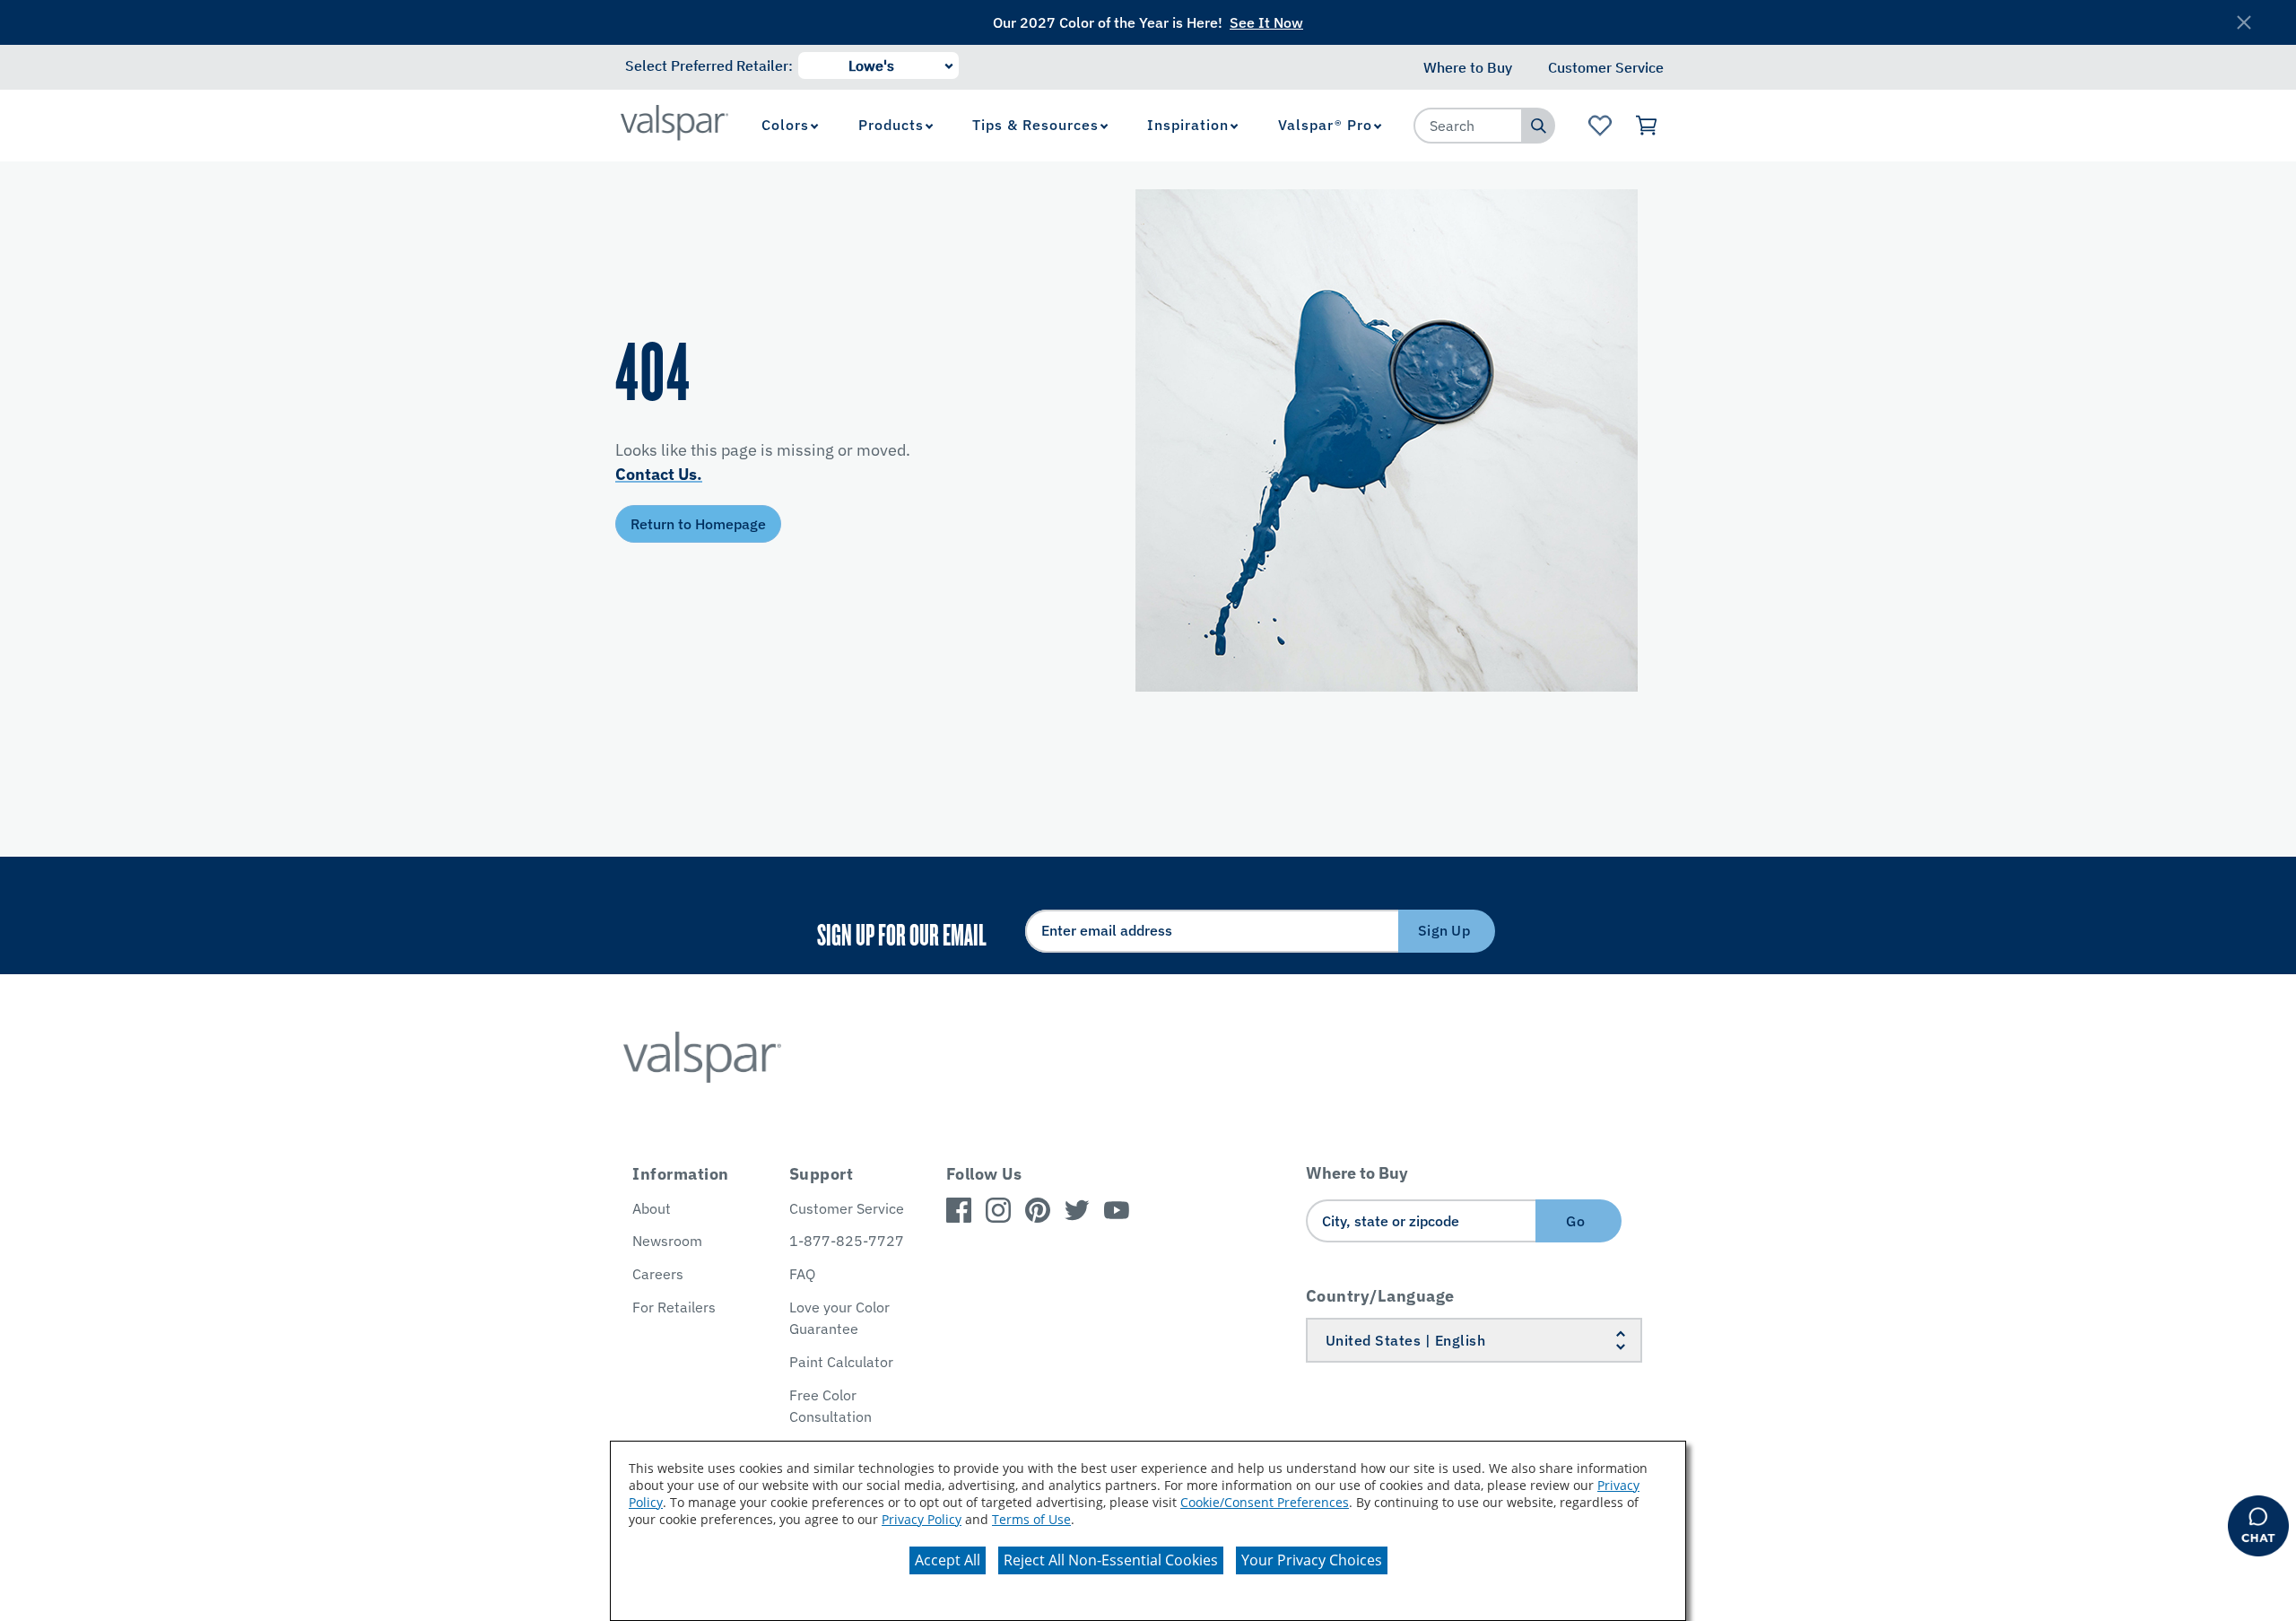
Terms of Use (1031, 1519)
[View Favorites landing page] (1600, 126)
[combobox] (1468, 126)
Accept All (948, 1560)
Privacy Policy (922, 1519)
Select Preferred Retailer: (709, 65)
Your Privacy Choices (1312, 1560)
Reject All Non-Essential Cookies (1111, 1560)
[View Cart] (1647, 126)
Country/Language (1380, 1296)
